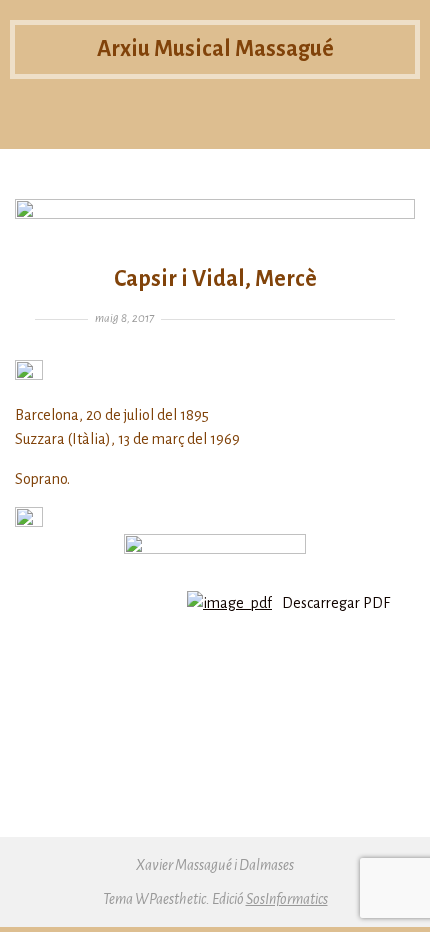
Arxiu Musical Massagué (215, 49)
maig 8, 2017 (124, 318)
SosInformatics (287, 899)
